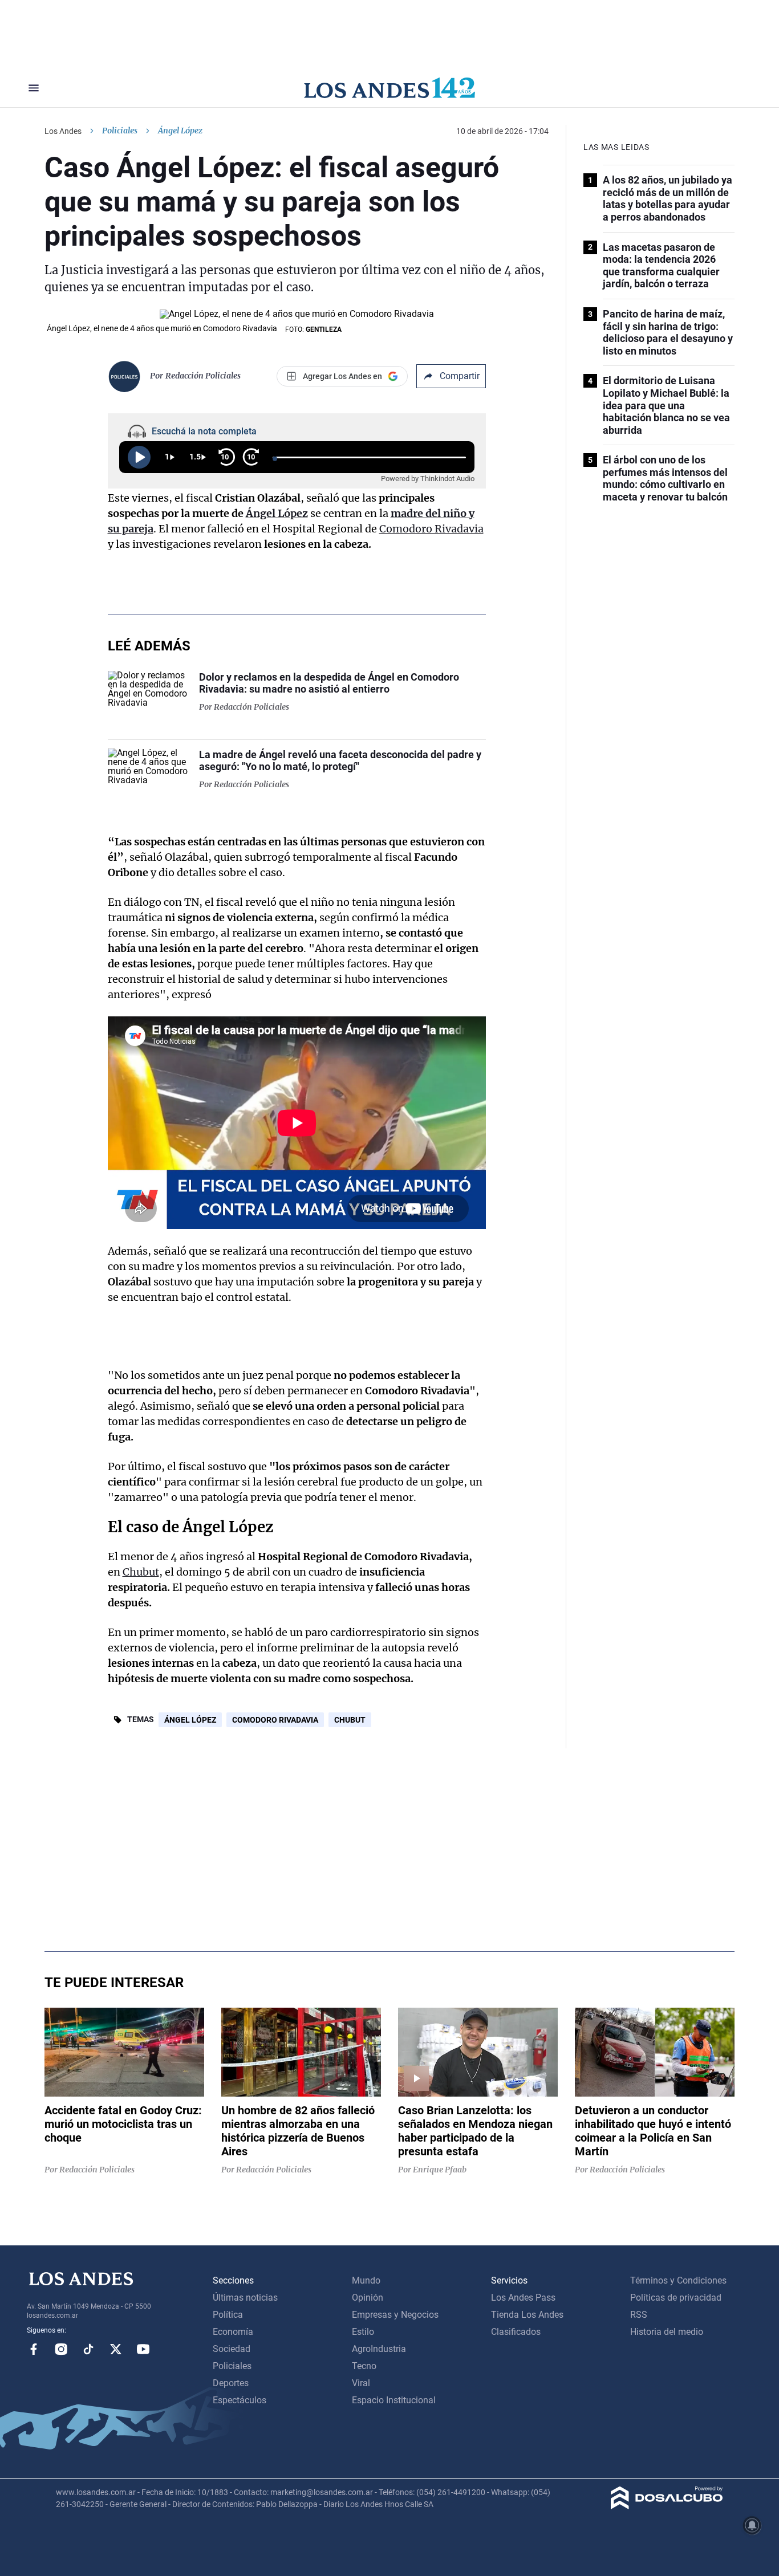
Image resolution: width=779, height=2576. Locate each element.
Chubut (141, 1572)
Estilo (363, 2332)
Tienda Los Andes (527, 2315)
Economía (233, 2332)
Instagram (61, 2349)
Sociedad (232, 2349)
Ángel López (277, 513)
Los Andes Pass (523, 2298)
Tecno (364, 2366)
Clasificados (516, 2332)
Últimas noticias (245, 2298)
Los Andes (63, 131)
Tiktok (88, 2349)
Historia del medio (667, 2332)
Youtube (143, 2349)
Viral (361, 2383)
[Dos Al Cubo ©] (667, 2506)
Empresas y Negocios (395, 2315)
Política (228, 2315)
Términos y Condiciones (678, 2280)
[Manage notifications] (752, 2525)
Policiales (120, 131)
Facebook (34, 2349)
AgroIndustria (379, 2349)
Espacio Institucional (394, 2400)
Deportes (231, 2383)
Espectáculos (240, 2400)
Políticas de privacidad (676, 2298)
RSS (639, 2315)
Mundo (366, 2280)
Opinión (368, 2298)
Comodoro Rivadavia (431, 529)
